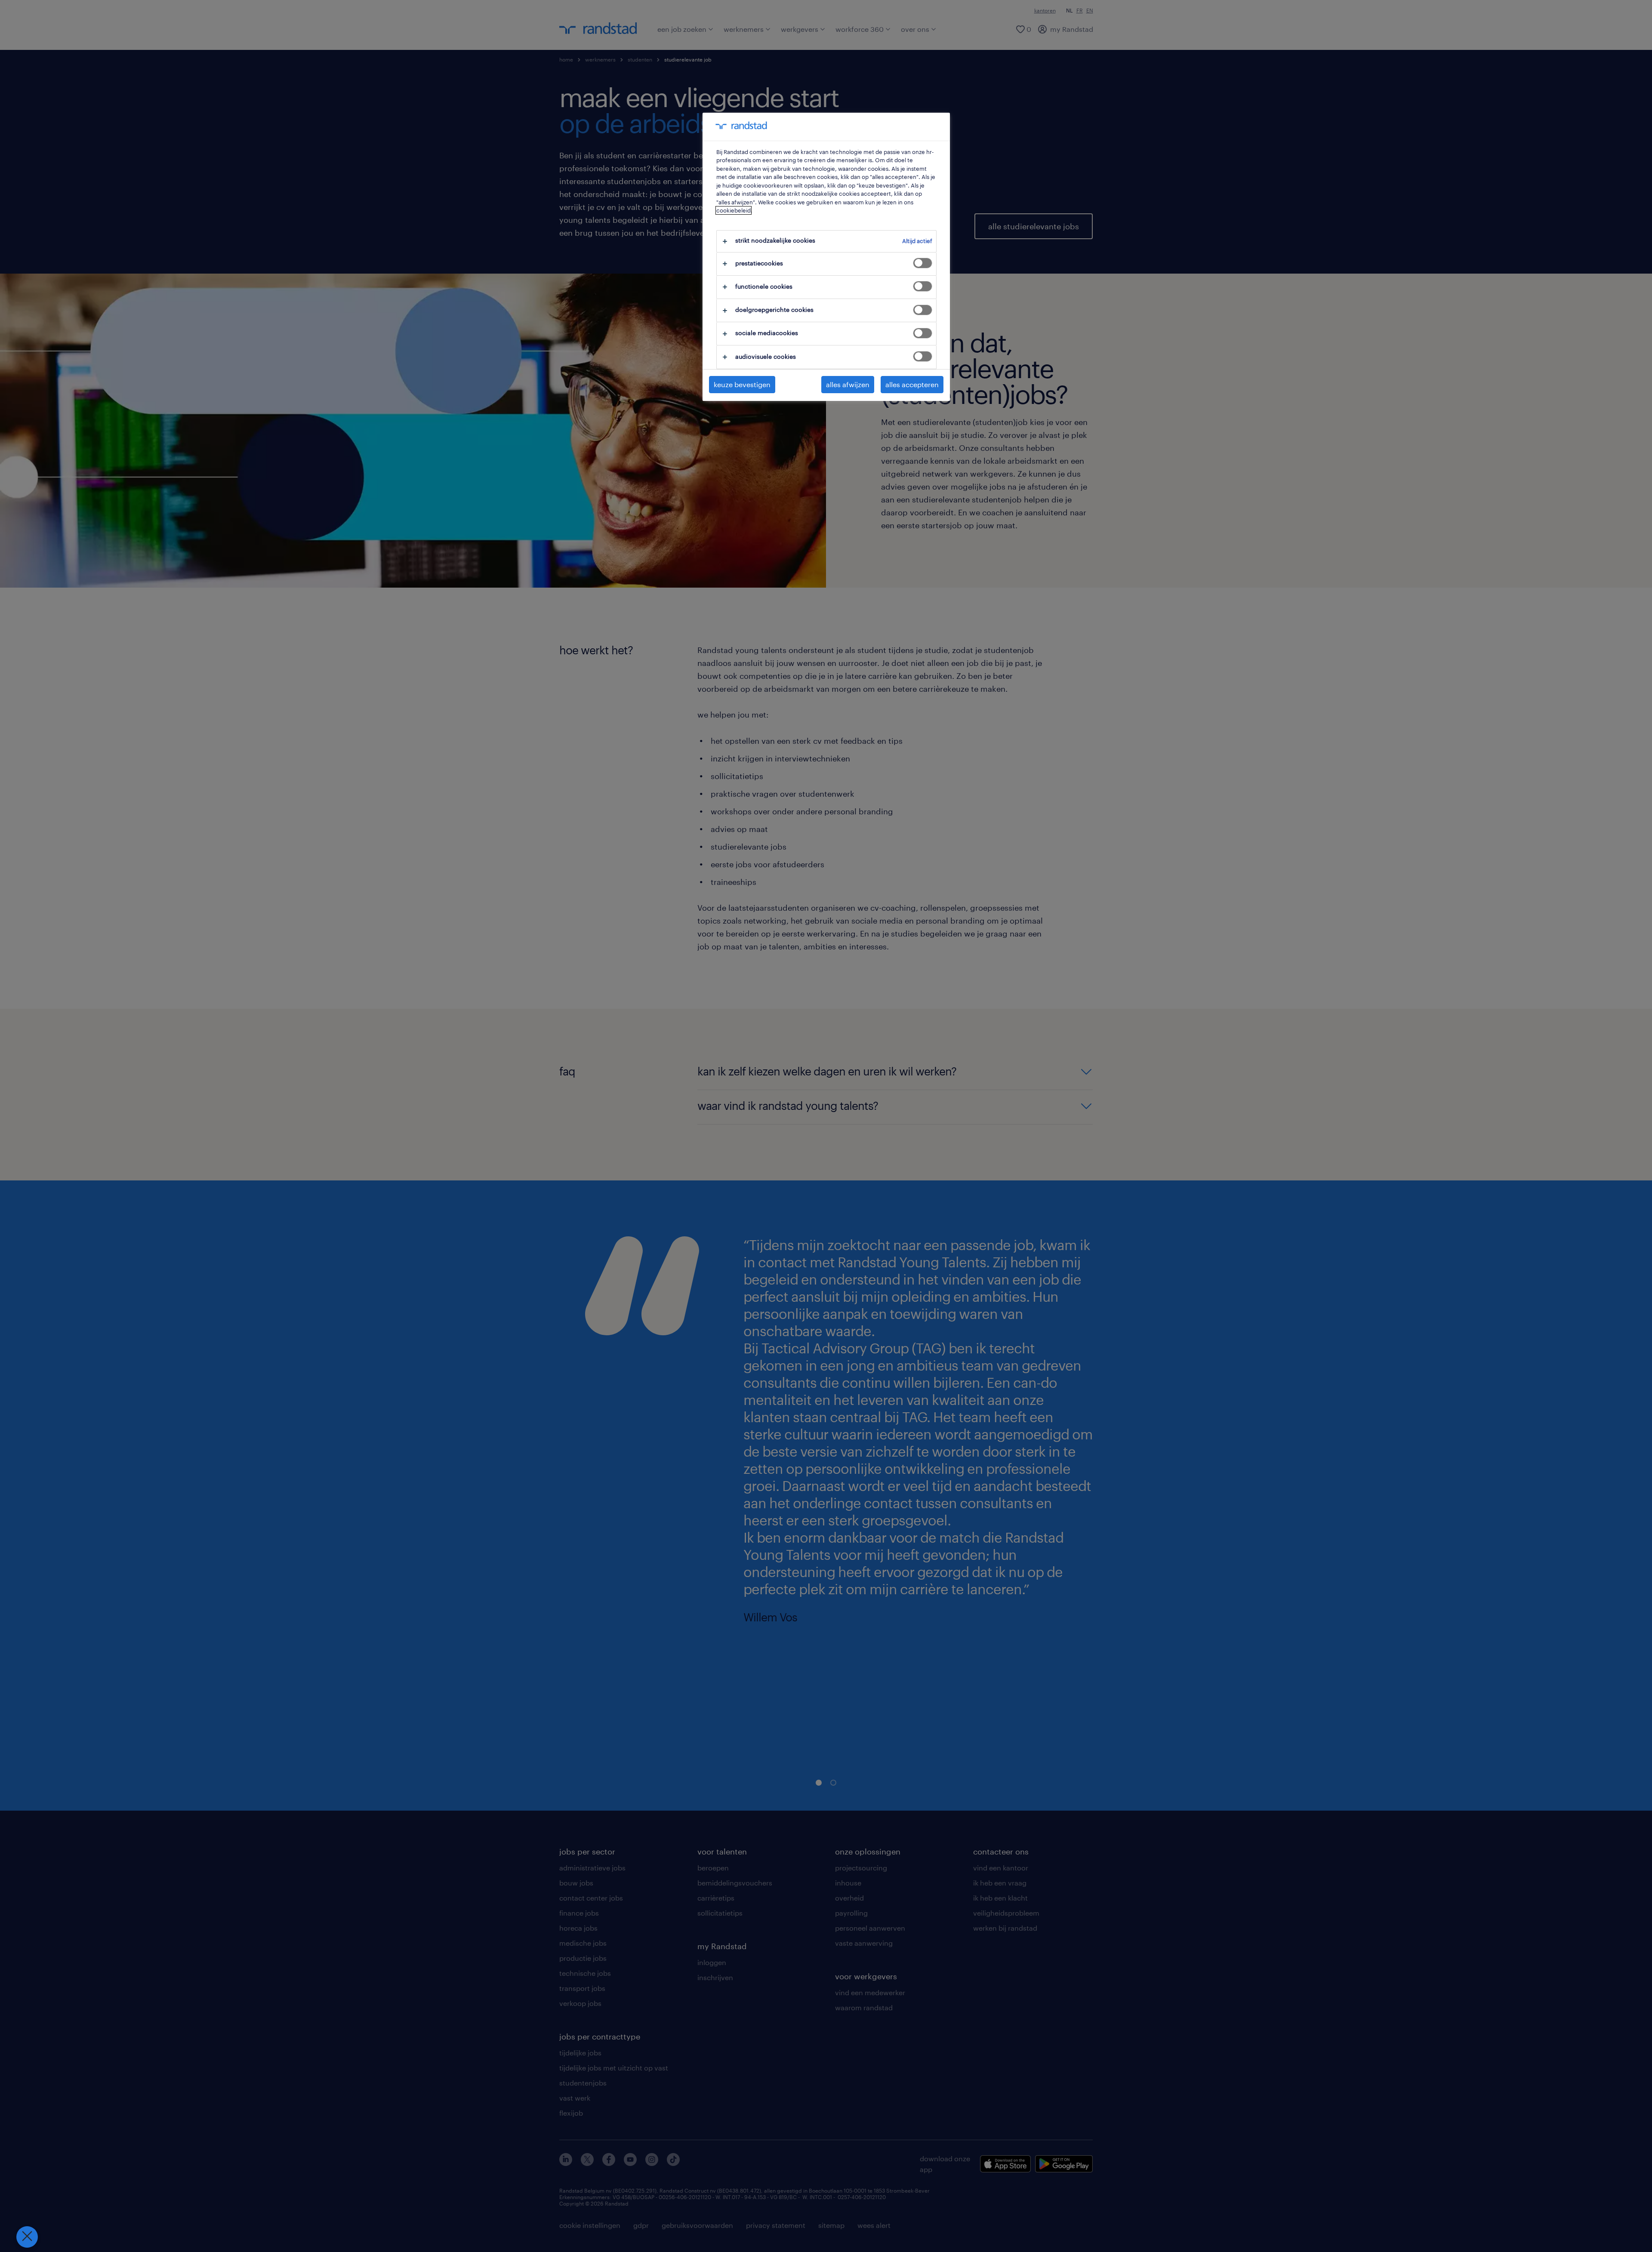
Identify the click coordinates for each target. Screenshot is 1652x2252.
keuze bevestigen (742, 384)
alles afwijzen (848, 384)
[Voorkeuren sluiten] (27, 2237)
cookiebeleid (734, 210)
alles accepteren (912, 384)
